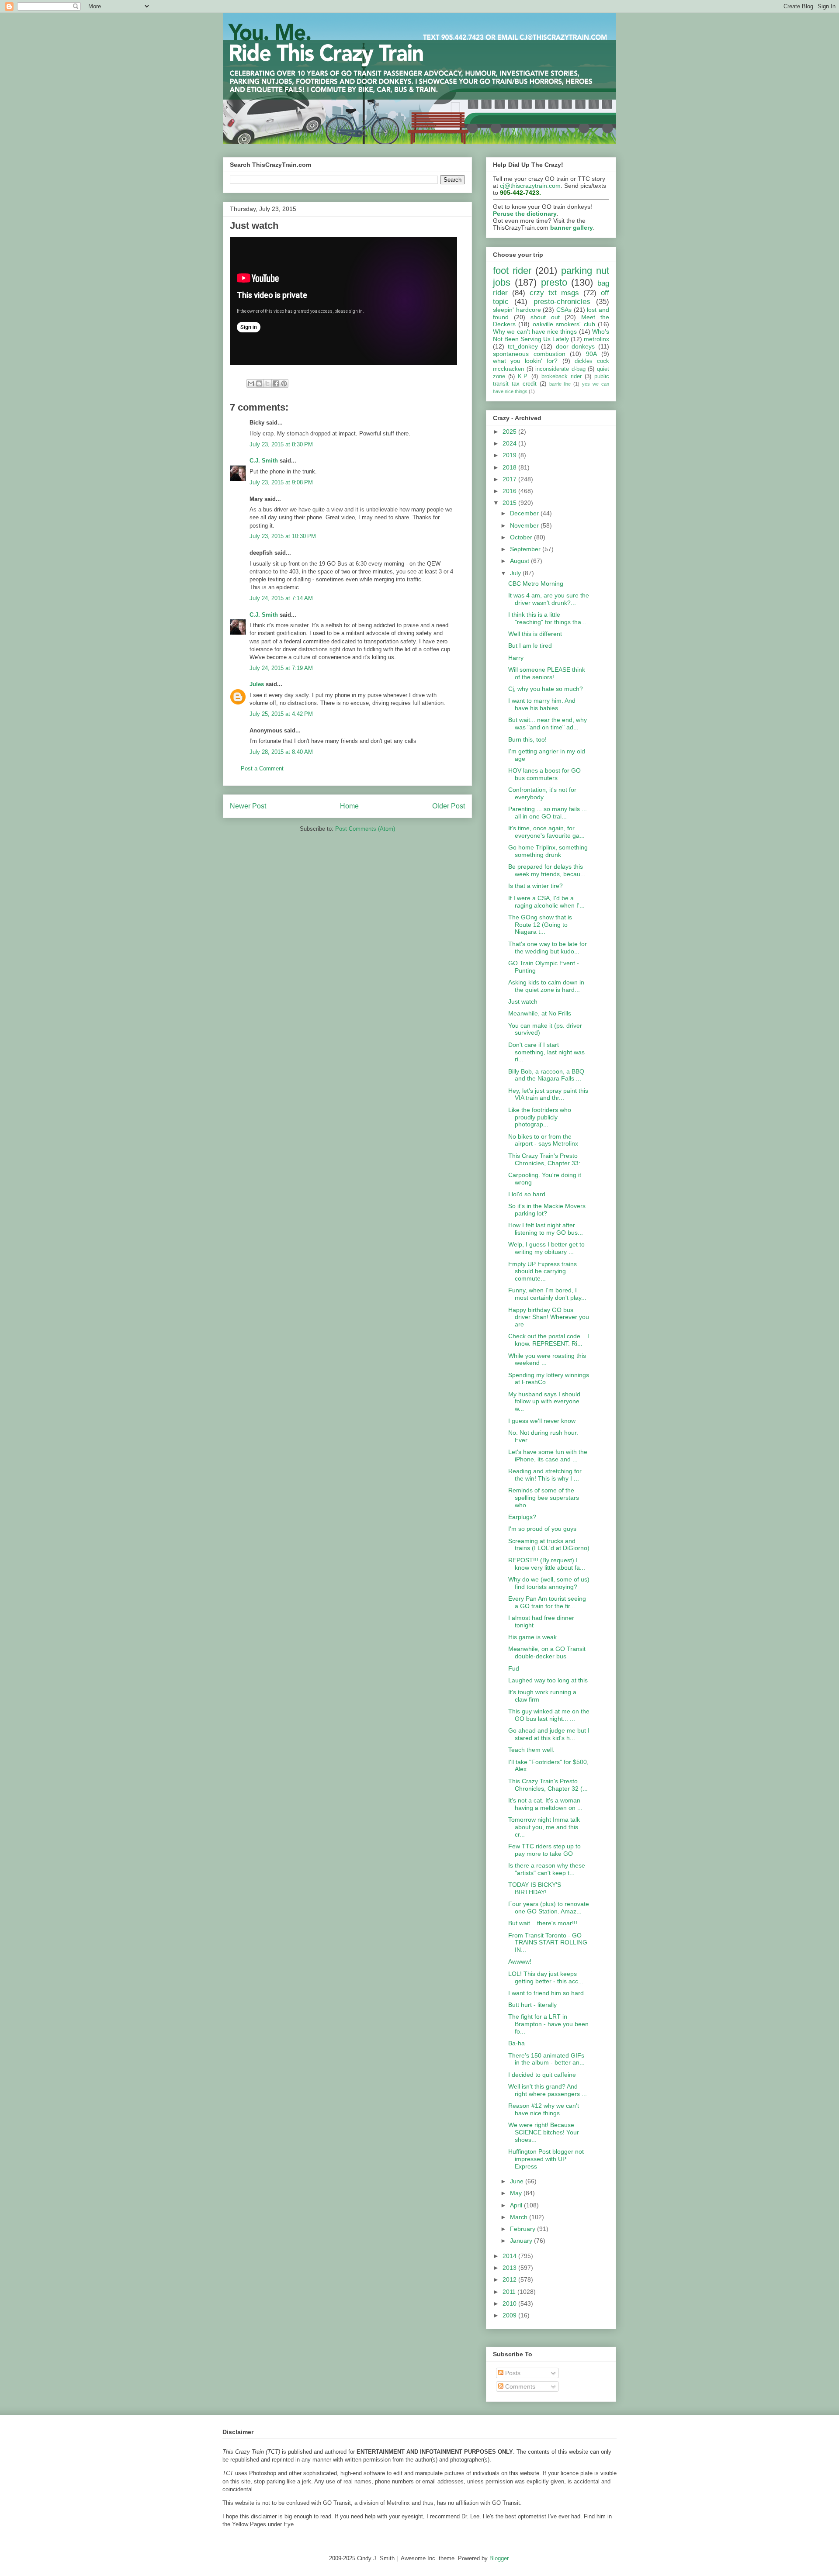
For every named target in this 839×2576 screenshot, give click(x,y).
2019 (510, 455)
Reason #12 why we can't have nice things (544, 2109)
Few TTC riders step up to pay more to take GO (544, 1850)
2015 (510, 503)
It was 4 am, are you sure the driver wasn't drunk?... (549, 599)
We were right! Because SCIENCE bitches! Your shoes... (544, 2132)
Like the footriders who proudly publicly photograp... (540, 1117)
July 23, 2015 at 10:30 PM (283, 536)
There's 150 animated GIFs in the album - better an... (546, 2059)
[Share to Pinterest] (284, 383)
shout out (545, 317)
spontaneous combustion (529, 354)
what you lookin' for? (525, 361)
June (518, 2181)
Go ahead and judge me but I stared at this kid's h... (549, 1734)
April (517, 2205)
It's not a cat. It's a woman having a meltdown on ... (545, 1804)
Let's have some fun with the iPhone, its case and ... (548, 1455)
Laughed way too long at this (548, 1680)
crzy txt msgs (554, 293)
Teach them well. (531, 1750)
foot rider (512, 271)
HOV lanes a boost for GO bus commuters (544, 774)
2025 (510, 432)
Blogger (499, 2558)
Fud (514, 1668)
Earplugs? (522, 1517)
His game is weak (532, 1637)
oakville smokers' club (564, 324)
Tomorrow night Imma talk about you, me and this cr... (544, 1827)
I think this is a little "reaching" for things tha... (547, 618)
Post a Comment (262, 768)
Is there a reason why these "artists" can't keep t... (547, 1869)
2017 (510, 479)
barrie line (560, 384)
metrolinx (596, 339)
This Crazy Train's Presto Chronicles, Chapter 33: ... (548, 1159)
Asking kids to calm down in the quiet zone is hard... (546, 986)
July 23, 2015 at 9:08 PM (281, 482)
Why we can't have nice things (535, 331)
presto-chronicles (562, 302)
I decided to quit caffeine (542, 2075)
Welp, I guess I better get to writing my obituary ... (546, 1248)
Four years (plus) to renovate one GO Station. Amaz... (549, 1908)
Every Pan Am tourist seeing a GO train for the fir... (547, 1602)
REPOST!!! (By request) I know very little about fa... (547, 1564)
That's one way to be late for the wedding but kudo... (548, 948)
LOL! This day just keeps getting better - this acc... (546, 1977)
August (520, 561)
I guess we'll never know (542, 1421)
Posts (512, 2373)
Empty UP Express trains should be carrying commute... (543, 1271)
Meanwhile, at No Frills (540, 1013)
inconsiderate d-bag (560, 369)
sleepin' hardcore (517, 310)
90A (591, 354)
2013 (510, 2268)
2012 (510, 2279)
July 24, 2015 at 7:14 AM (281, 598)
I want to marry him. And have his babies (542, 704)
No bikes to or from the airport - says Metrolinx (543, 1140)
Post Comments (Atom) (365, 829)
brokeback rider (562, 376)
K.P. (523, 376)
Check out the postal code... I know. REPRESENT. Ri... (549, 1340)
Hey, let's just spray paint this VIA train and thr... (548, 1094)
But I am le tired (530, 646)
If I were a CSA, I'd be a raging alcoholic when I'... (546, 902)
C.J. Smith (264, 461)
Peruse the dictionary (525, 214)
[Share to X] (267, 383)
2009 (510, 2315)
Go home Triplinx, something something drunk (548, 851)
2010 (510, 2303)
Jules (257, 684)
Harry (516, 658)
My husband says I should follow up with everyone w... (544, 1402)
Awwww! (520, 1961)
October (522, 537)
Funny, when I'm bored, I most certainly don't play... (547, 1294)
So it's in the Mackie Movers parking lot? (547, 1210)
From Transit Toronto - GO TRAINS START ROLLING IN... (548, 1943)
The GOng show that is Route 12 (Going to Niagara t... (540, 925)
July (516, 573)
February (524, 2229)
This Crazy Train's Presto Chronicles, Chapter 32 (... (548, 1785)
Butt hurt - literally (532, 2005)
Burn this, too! (527, 739)
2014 (510, 2256)
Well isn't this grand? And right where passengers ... (548, 2090)
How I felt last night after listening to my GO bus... (546, 1229)
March (520, 2217)
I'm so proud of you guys (542, 1529)
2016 (510, 491)
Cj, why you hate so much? (546, 689)
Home (349, 806)
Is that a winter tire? (536, 886)
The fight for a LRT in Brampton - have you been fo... (548, 2024)
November (525, 525)
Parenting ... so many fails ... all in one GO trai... (548, 813)
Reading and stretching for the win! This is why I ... (545, 1475)
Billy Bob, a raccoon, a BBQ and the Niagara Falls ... (546, 1075)
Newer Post (248, 806)
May (517, 2193)
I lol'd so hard (527, 1194)
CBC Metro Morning (536, 584)
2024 (510, 443)
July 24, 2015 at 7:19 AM (281, 668)
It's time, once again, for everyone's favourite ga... (546, 832)
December (525, 513)
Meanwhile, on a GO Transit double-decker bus (547, 1652)
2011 (510, 2292)
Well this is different (535, 634)
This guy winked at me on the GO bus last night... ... (549, 1715)
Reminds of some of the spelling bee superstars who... (544, 1498)
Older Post (449, 806)
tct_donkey (523, 346)
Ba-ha (517, 2043)
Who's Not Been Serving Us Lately (551, 335)
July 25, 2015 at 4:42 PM (281, 714)
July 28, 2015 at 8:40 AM (281, 752)
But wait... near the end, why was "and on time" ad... (548, 723)
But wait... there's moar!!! (543, 1923)
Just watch (523, 1001)
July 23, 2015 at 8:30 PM (281, 444)
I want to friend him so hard (546, 1993)
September (526, 549)
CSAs (564, 310)
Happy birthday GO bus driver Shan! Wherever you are (549, 1317)
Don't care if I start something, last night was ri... (546, 1052)
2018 (510, 467)
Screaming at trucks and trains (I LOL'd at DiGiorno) (549, 1545)
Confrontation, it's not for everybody (542, 793)
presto (554, 282)
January (522, 2241)
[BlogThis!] (259, 383)
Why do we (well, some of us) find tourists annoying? (549, 1583)
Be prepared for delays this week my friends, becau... (547, 870)
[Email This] (251, 383)
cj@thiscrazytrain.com (530, 186)
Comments (519, 2386)
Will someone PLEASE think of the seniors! (547, 673)
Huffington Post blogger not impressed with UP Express (546, 2159)
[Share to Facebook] (276, 383)
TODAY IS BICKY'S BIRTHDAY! (535, 1888)
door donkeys (576, 346)
